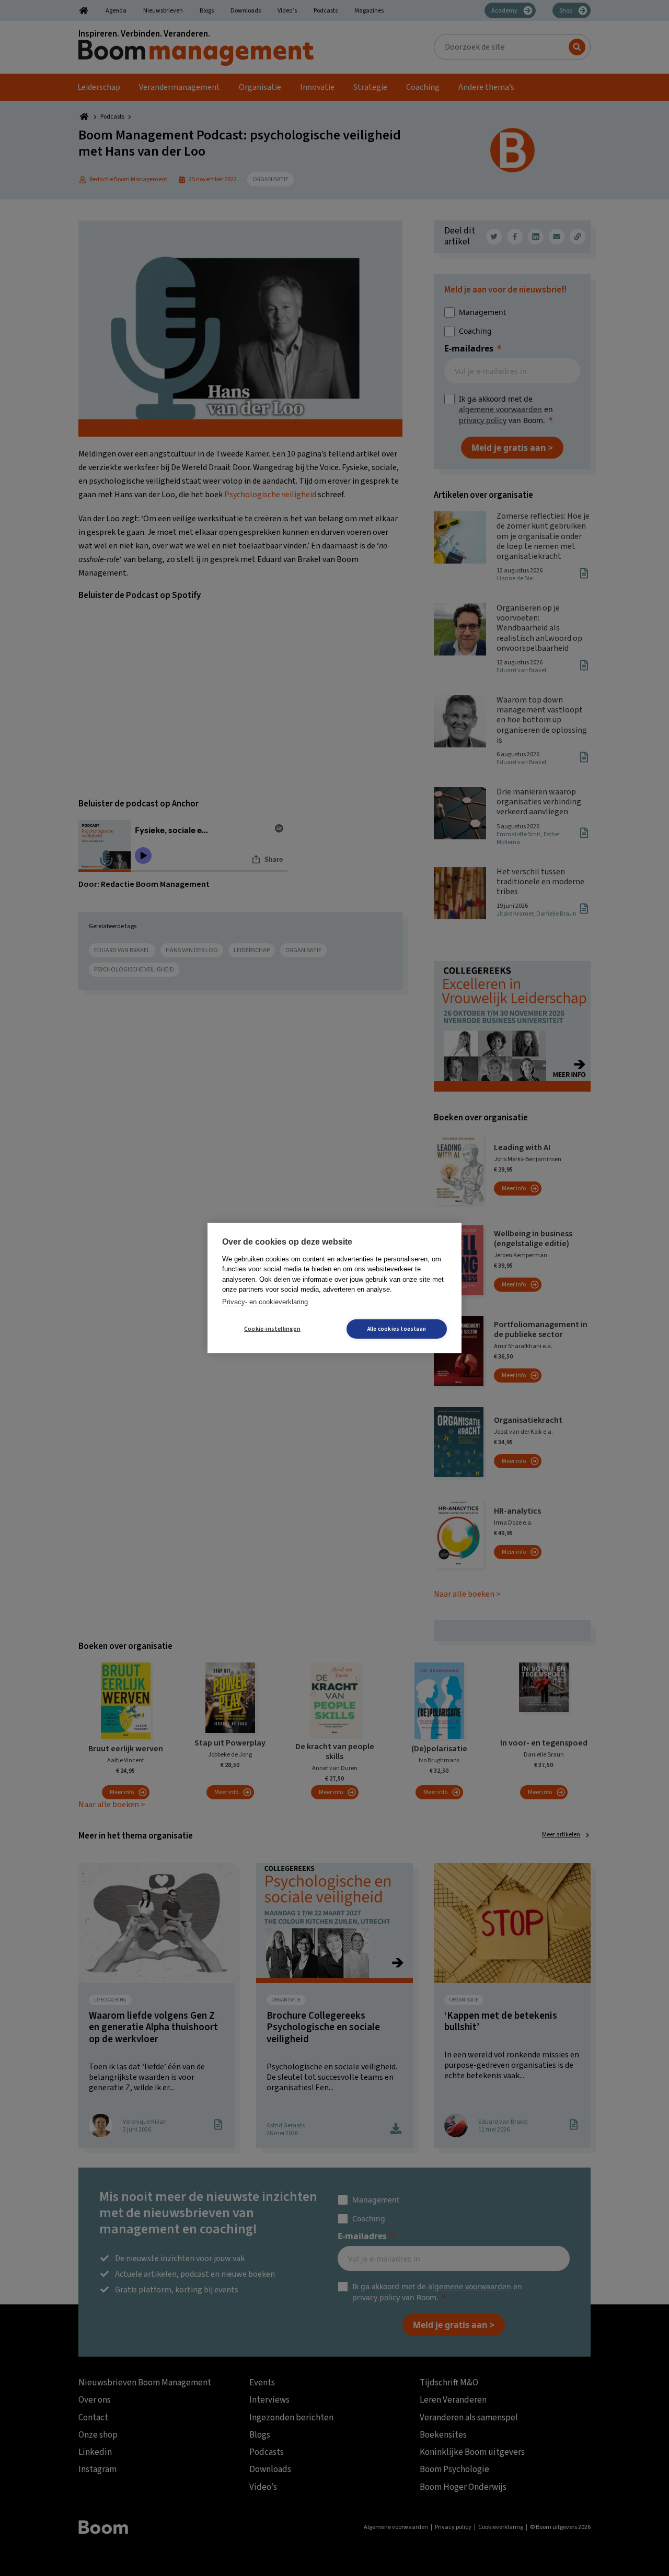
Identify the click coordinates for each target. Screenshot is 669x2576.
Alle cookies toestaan (397, 1329)
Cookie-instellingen (272, 1329)
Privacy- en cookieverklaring (265, 1302)
